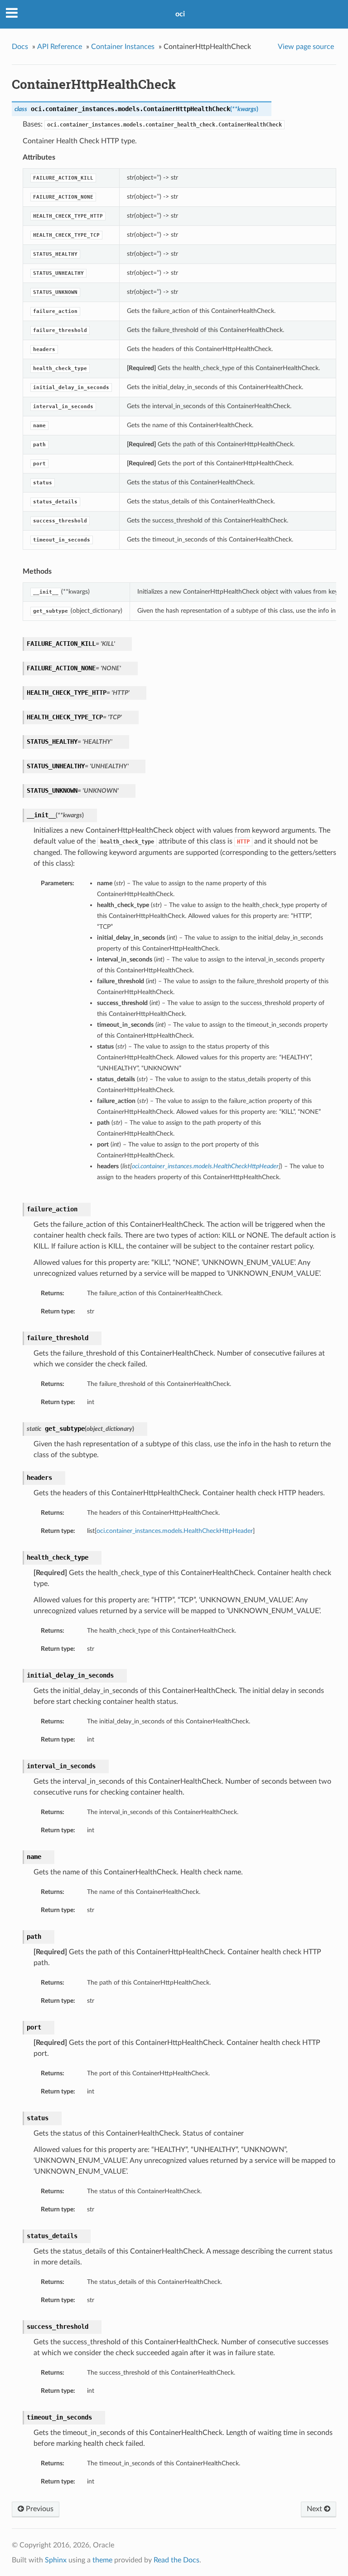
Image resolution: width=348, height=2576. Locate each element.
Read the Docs (176, 2560)
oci (180, 14)
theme (102, 2560)
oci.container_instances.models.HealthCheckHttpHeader (175, 1531)
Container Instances (123, 47)
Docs (20, 47)
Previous (39, 2509)
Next (315, 2509)
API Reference (60, 47)
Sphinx (56, 2560)
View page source (306, 47)
